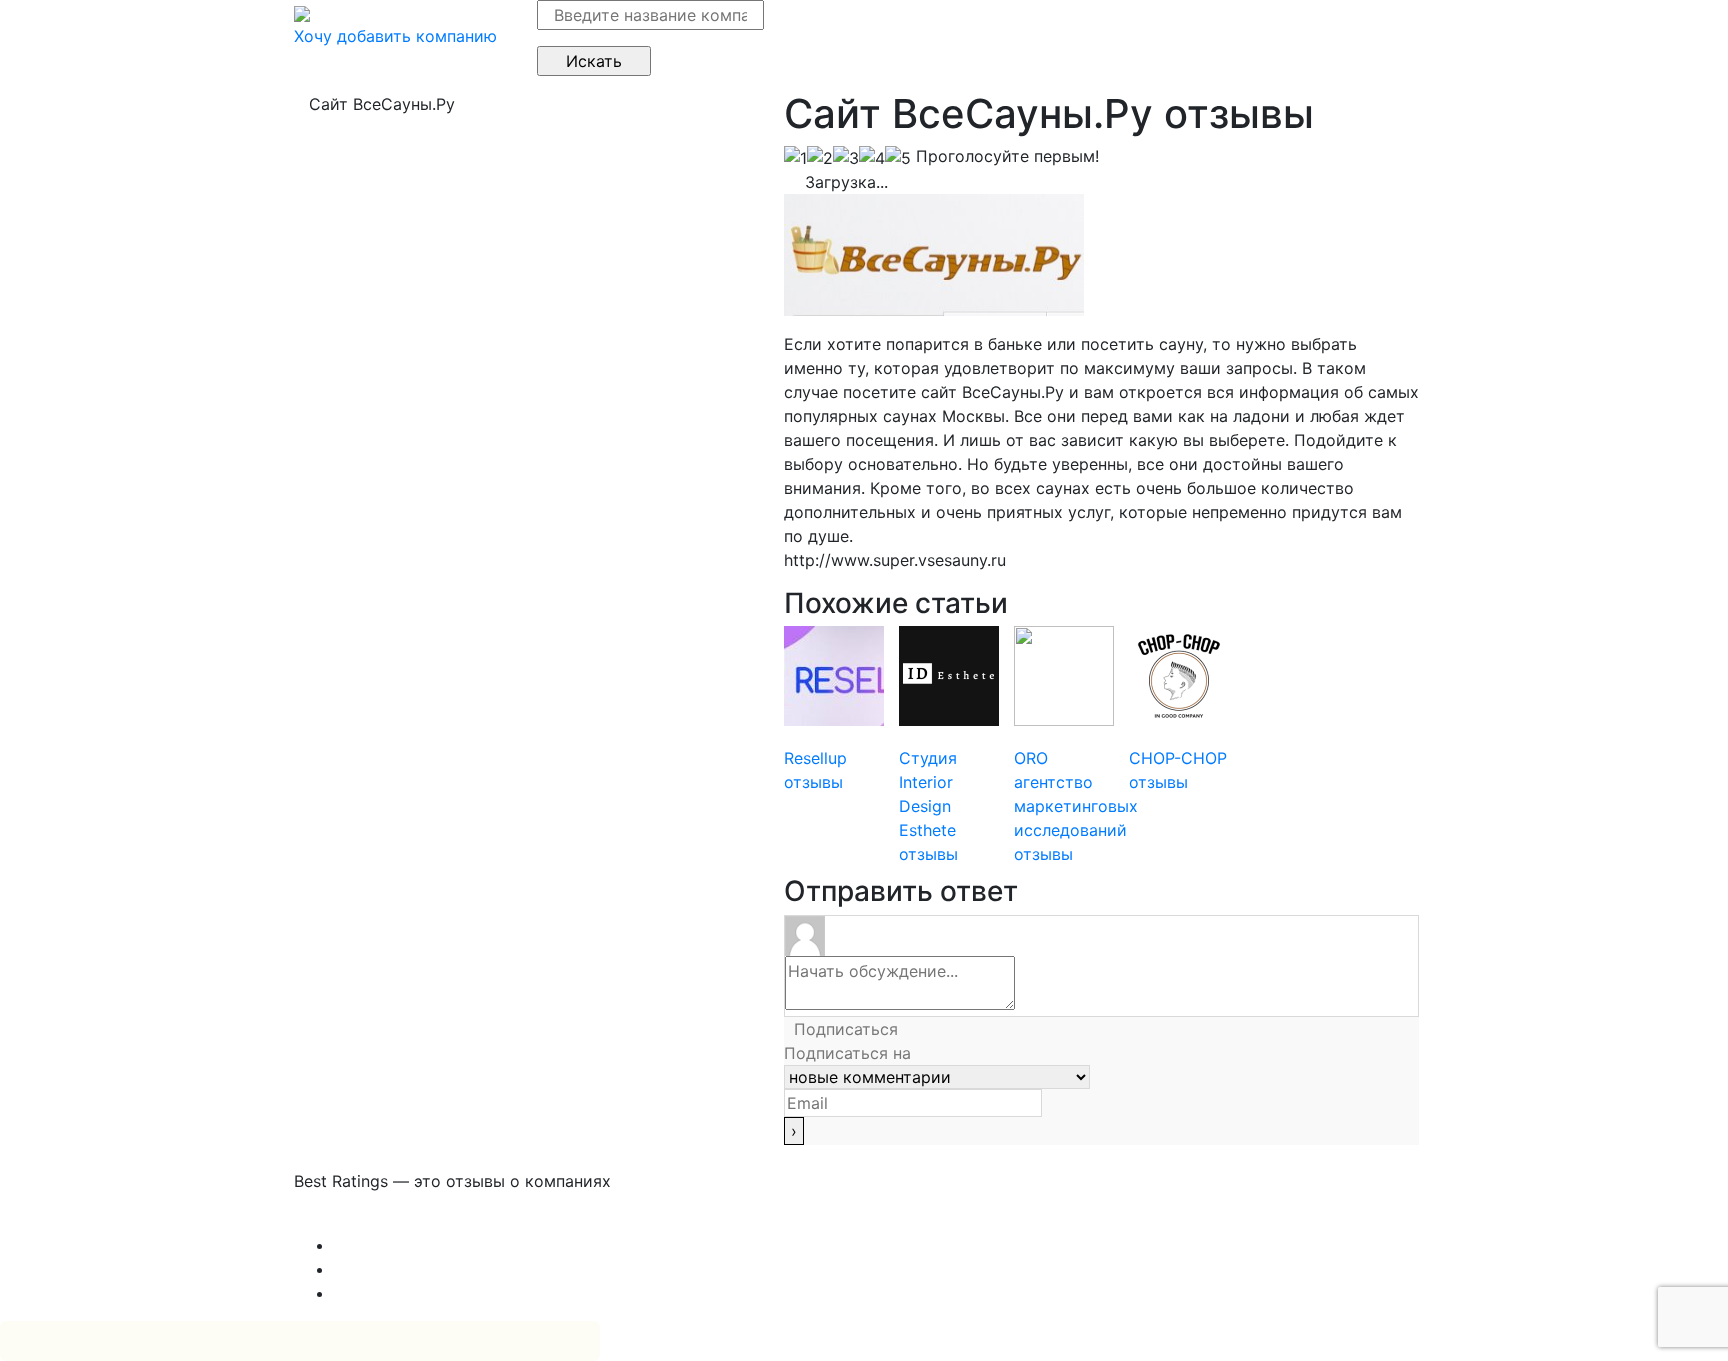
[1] (795, 158)
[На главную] (302, 12)
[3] (846, 158)
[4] (872, 158)
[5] (898, 158)
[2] (820, 158)
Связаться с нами (364, 1221)
